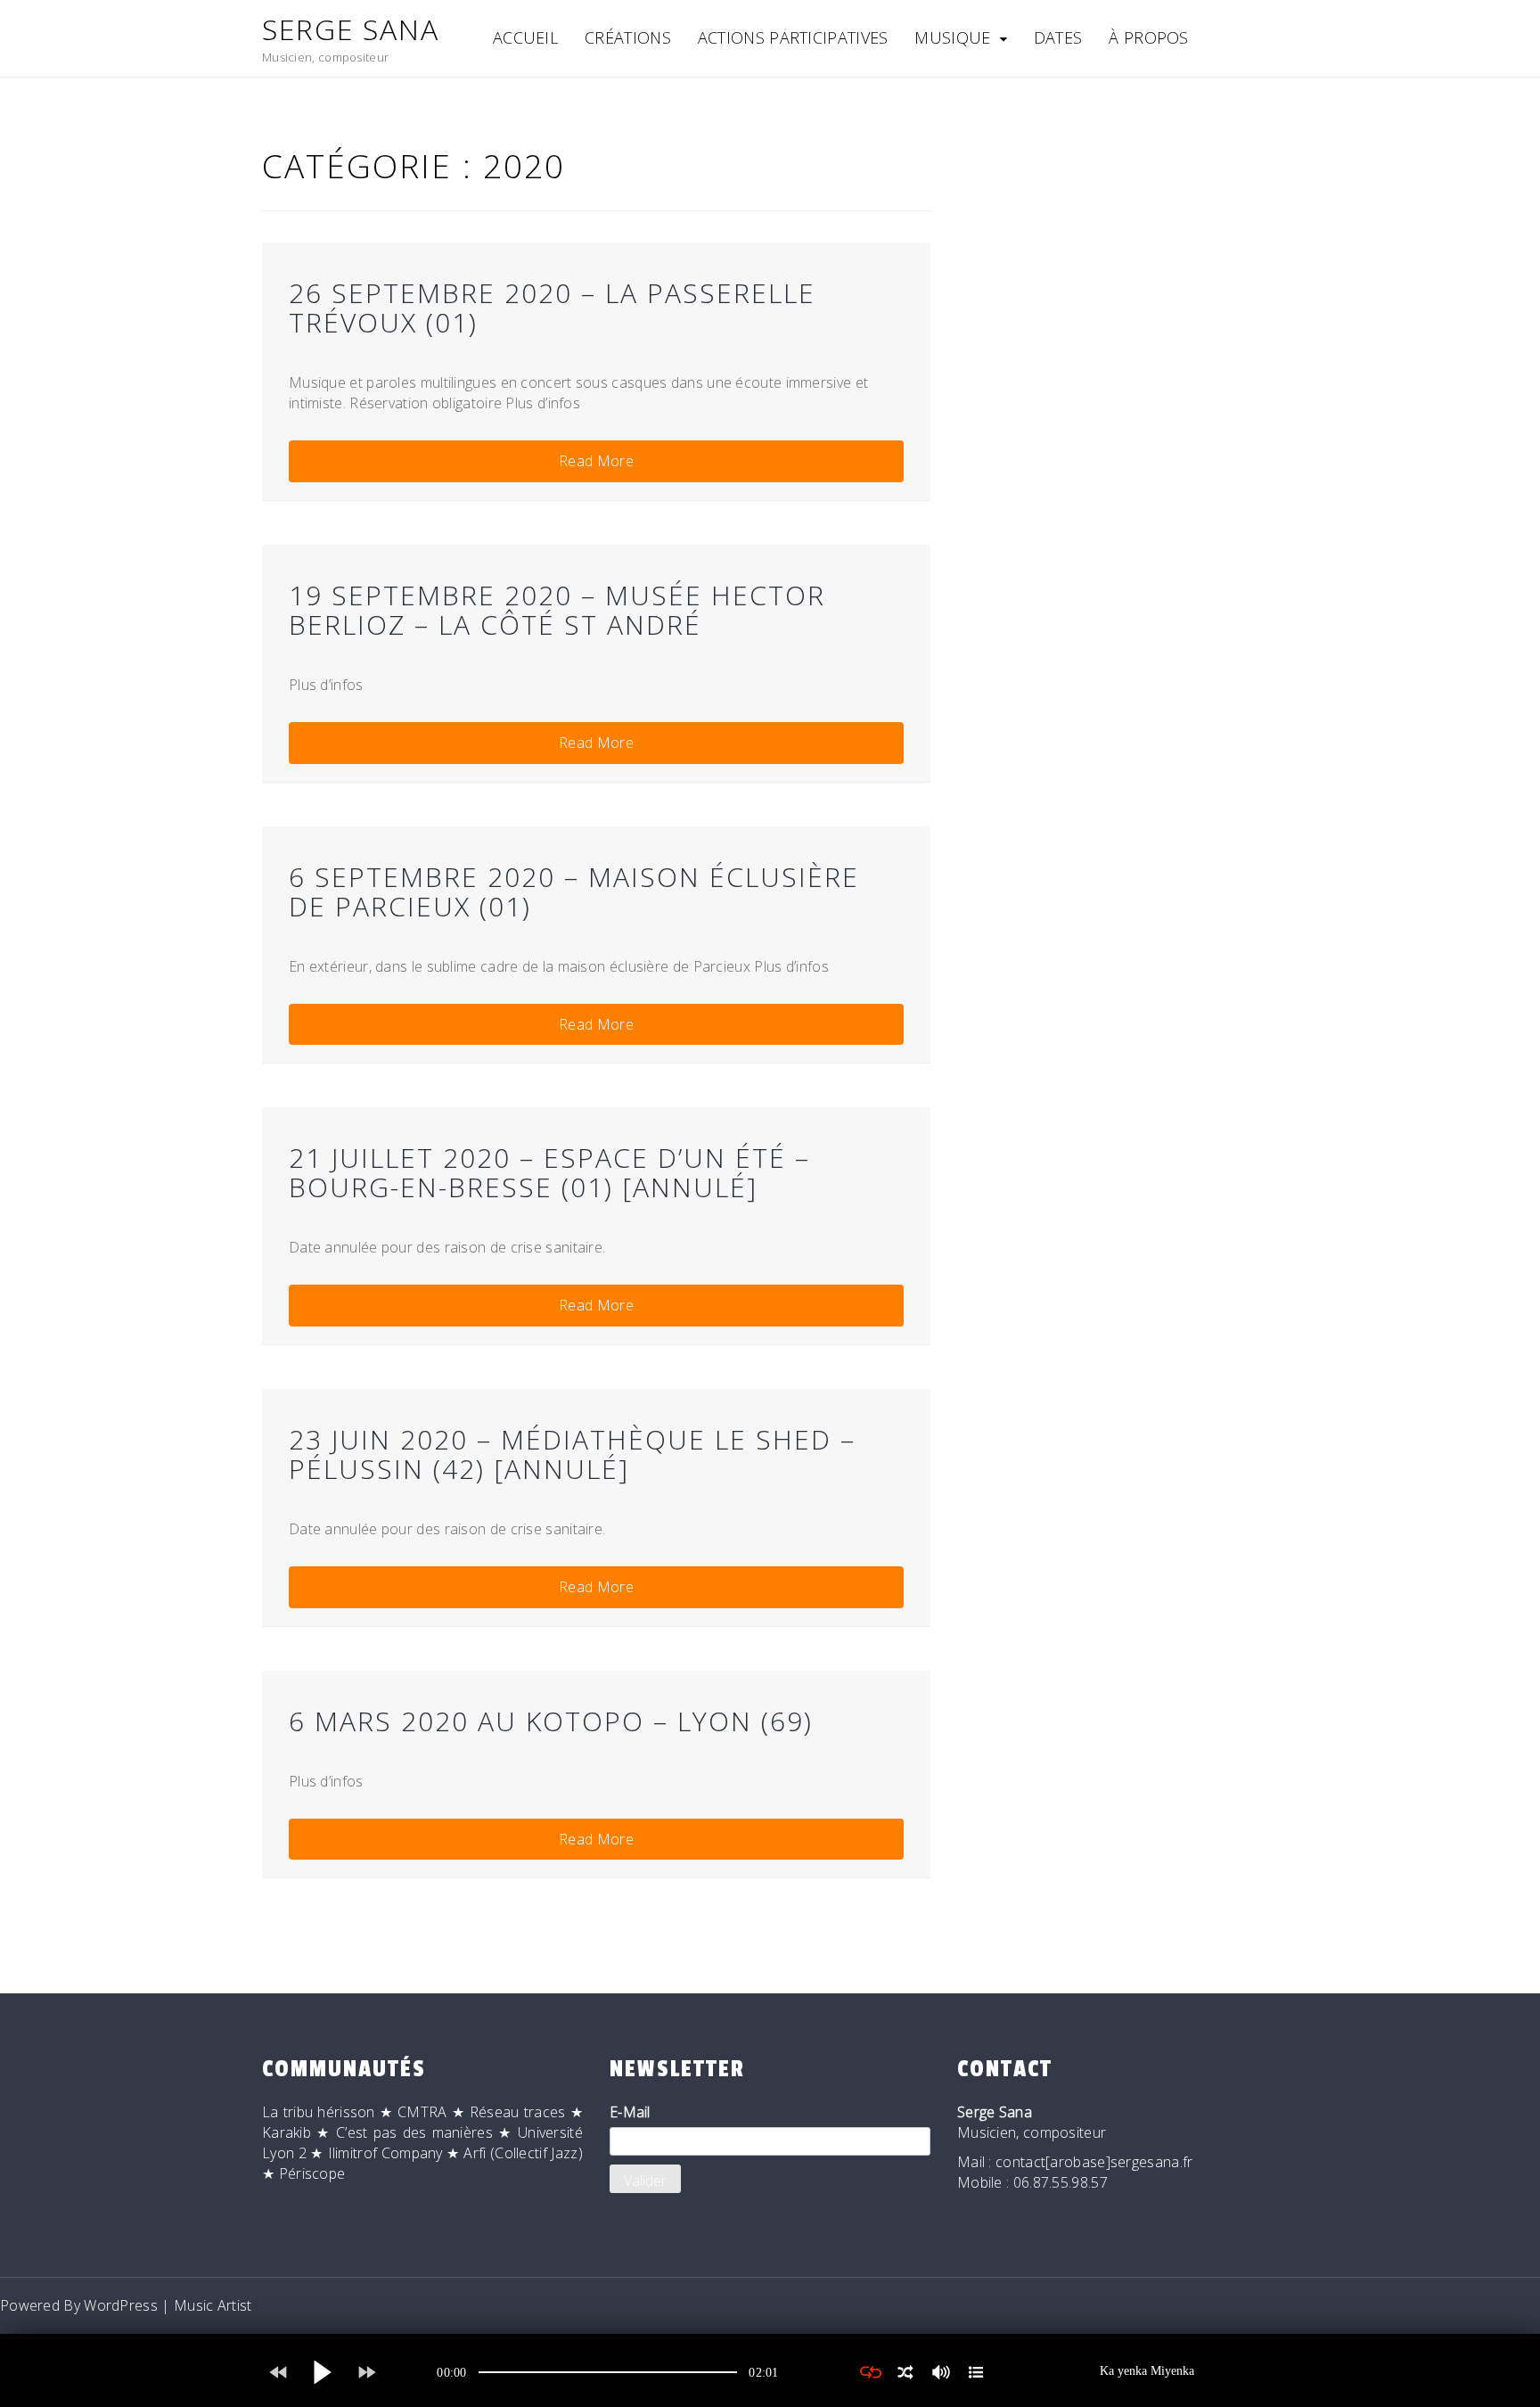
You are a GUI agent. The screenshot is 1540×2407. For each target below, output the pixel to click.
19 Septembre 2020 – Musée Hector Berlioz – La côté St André (557, 610)
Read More (596, 461)
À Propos (1148, 37)
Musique (952, 37)
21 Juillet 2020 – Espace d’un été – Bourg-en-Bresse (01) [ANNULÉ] (549, 1172)
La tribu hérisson (319, 2112)
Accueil (525, 37)
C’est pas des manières (414, 2132)
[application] (608, 2372)
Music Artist (213, 2305)
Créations (628, 37)
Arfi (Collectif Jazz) (523, 2153)
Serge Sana (351, 29)
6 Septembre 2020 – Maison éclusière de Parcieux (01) (574, 891)
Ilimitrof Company (385, 2153)
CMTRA (422, 2112)
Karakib (287, 2132)
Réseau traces (518, 2112)
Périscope (312, 2173)
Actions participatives (793, 37)
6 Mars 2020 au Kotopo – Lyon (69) (551, 1721)
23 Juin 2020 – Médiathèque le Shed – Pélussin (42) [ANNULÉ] (572, 1454)
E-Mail (630, 2112)
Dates (1058, 37)
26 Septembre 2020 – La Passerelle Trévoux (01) (552, 308)
